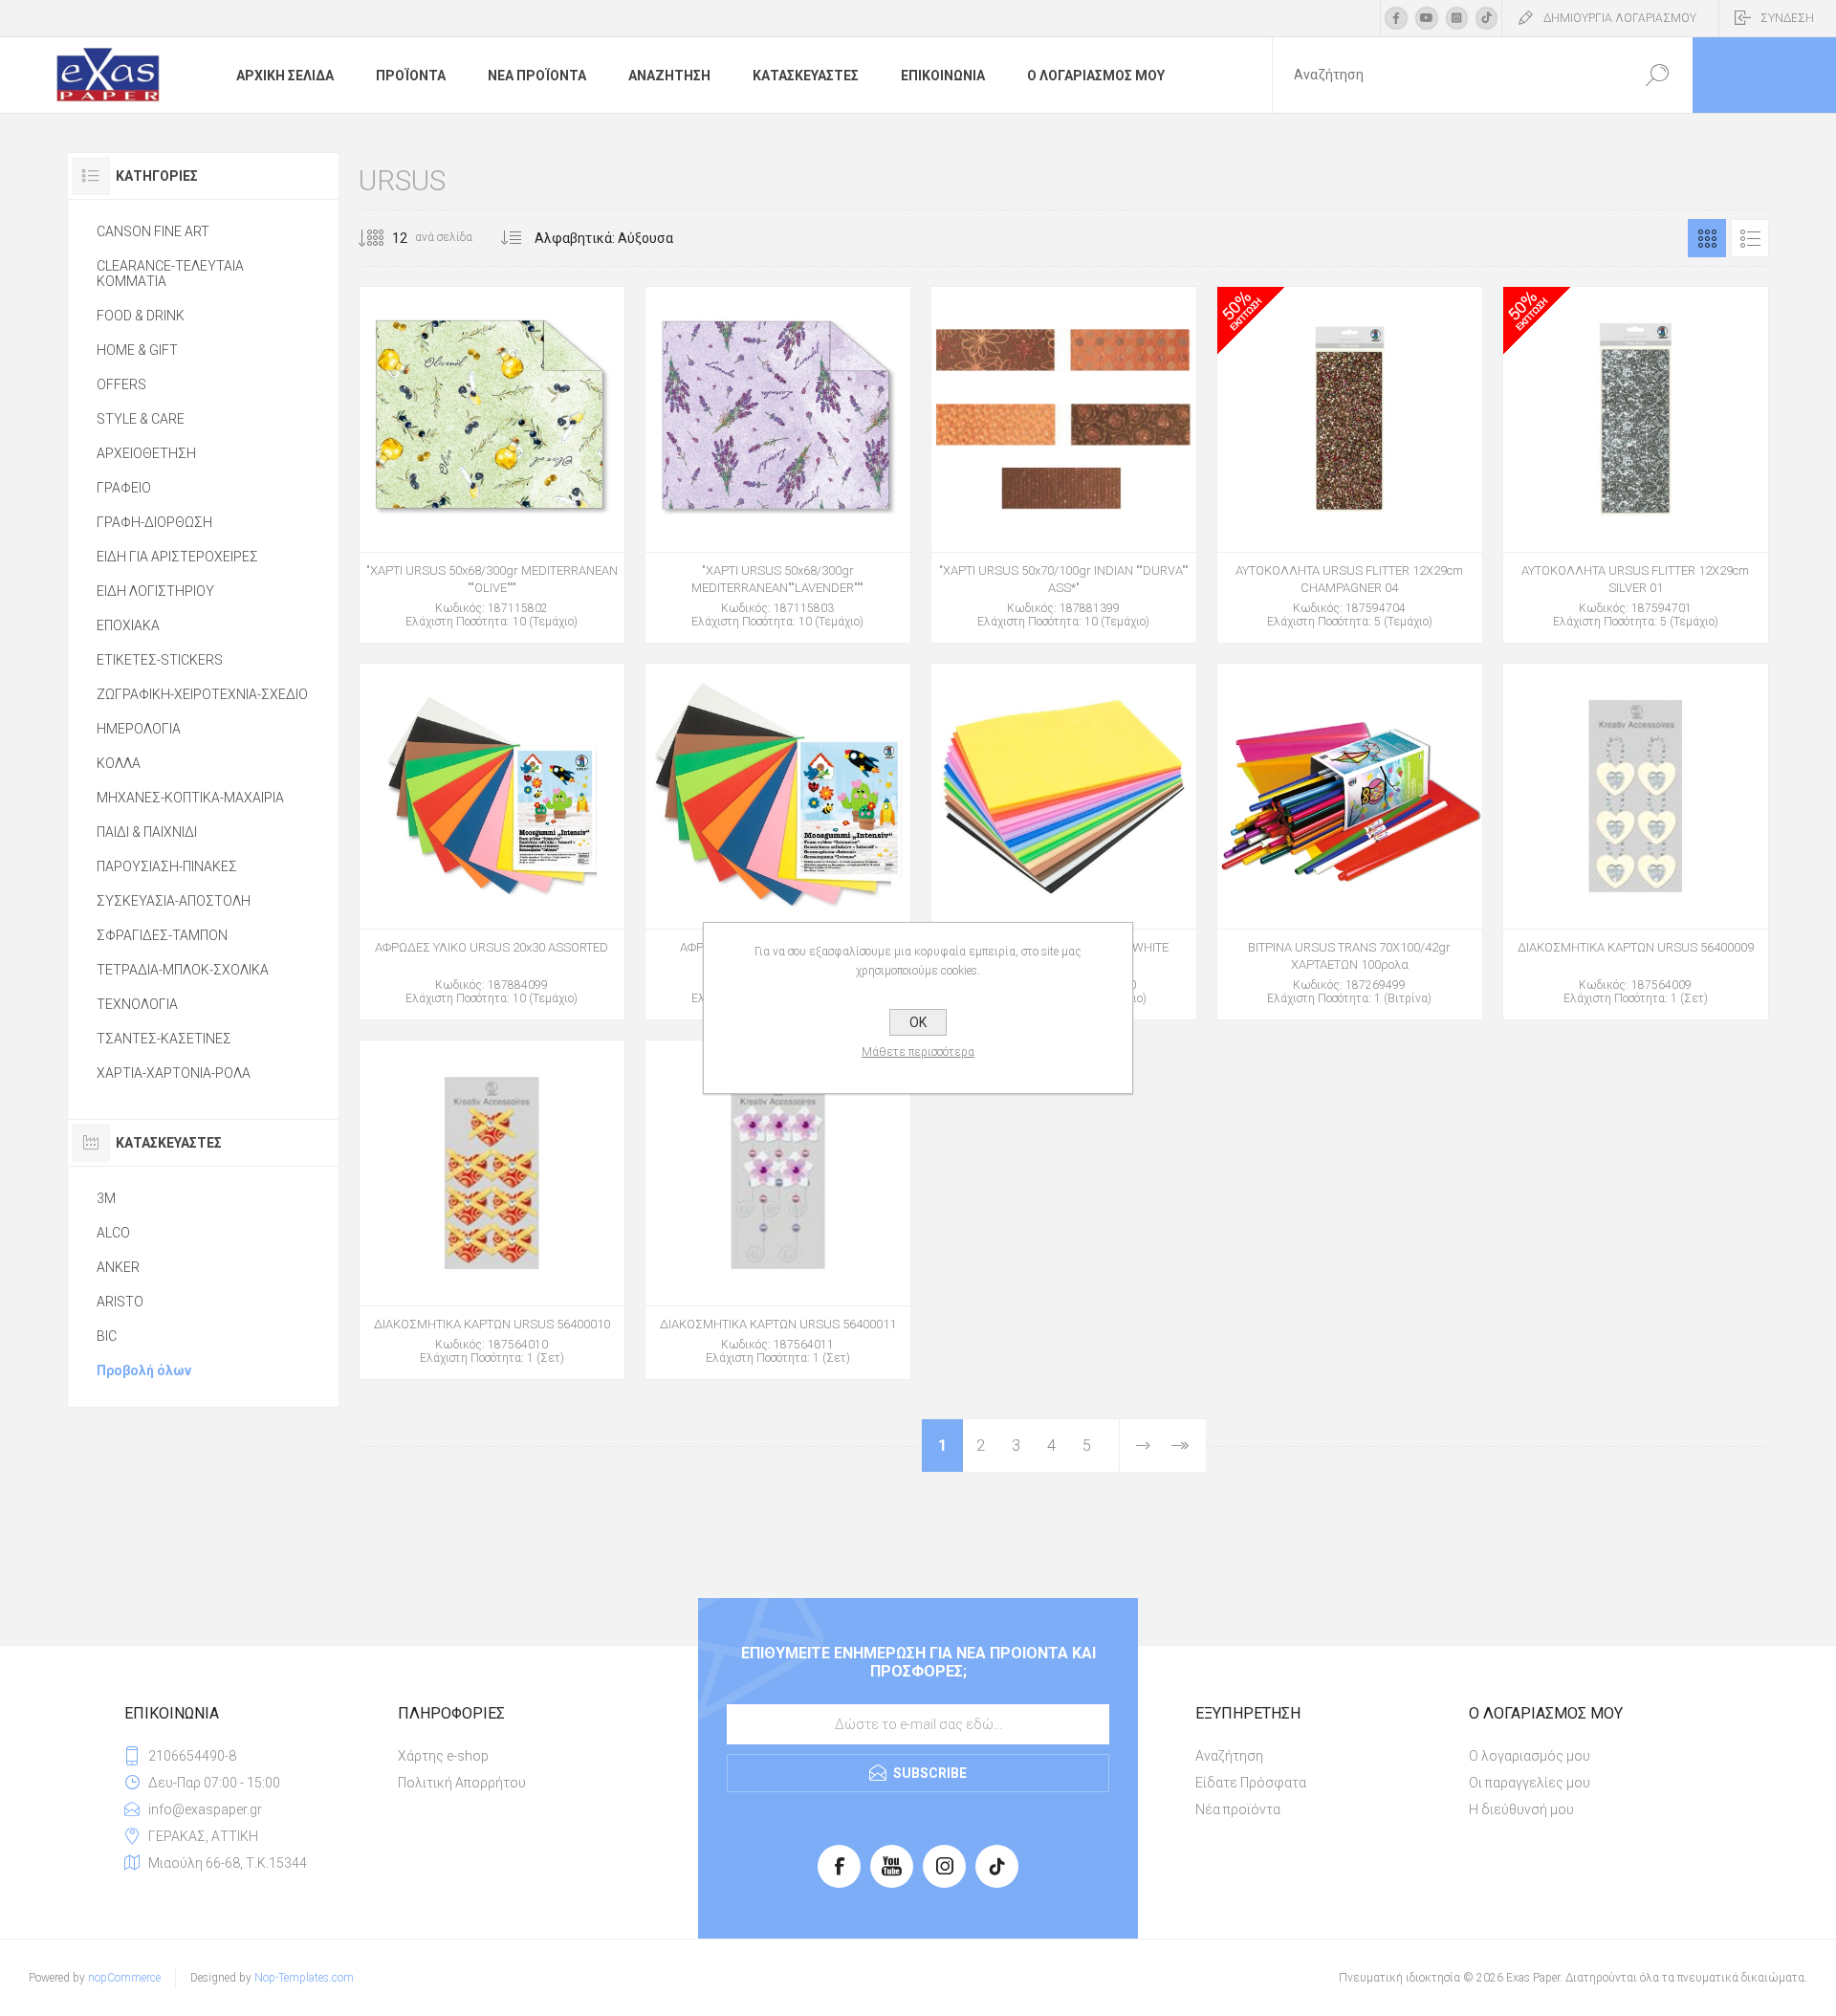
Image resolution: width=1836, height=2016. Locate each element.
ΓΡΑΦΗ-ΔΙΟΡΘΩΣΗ (154, 522)
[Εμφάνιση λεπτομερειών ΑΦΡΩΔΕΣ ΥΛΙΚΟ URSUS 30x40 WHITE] (1064, 842)
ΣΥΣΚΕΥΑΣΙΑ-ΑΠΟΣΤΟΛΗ (174, 901)
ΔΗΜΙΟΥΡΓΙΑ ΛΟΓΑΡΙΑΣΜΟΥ (1620, 18)
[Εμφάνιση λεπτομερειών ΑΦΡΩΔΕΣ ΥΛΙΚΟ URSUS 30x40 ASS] (778, 842)
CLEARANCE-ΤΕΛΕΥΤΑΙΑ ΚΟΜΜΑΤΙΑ (170, 274)
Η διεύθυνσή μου (1521, 1809)
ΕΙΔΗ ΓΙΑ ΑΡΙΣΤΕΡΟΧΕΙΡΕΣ (177, 557)
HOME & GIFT (137, 350)
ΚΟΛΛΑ (119, 763)
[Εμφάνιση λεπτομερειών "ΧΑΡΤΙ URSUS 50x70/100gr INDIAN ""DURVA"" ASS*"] (1064, 465)
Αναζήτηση (1229, 1756)
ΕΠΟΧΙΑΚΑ (128, 625)
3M (106, 1198)
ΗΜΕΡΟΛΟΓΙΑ (139, 729)
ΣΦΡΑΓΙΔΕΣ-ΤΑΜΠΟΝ (162, 935)
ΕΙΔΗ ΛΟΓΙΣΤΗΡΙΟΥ (155, 591)
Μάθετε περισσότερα (918, 1052)
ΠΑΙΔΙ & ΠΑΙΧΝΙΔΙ (147, 832)
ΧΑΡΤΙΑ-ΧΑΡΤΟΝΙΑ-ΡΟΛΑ (174, 1073)
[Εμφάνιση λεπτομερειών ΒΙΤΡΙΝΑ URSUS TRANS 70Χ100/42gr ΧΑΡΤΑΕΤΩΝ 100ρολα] (1350, 842)
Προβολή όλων (144, 1370)
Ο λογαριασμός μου (1530, 1756)
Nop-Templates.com (304, 1978)
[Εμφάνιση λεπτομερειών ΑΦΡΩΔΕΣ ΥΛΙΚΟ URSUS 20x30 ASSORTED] (492, 842)
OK (918, 1022)
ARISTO (120, 1302)
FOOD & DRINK (141, 316)
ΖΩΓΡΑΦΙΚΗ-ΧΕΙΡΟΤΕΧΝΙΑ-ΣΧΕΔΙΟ (202, 694)
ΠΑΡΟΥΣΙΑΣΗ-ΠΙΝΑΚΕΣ (167, 866)
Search (1657, 75)
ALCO (113, 1233)
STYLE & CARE (141, 419)
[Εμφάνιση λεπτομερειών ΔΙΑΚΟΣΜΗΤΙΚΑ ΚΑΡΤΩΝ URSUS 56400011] (778, 1210)
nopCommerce (124, 1978)
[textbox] (1447, 75)
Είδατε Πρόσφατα (1251, 1783)
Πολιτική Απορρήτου (462, 1783)
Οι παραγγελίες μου (1530, 1783)
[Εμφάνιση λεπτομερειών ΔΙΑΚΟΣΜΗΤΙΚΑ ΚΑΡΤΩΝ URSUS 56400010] (492, 1210)
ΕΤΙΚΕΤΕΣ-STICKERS (160, 660)
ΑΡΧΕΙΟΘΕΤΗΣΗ (146, 453)
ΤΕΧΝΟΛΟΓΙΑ (137, 1004)
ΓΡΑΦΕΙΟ (124, 488)
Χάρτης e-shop (443, 1756)
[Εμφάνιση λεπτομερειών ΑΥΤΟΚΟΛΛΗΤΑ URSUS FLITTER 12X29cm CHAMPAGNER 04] (1350, 465)
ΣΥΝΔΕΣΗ (1787, 18)
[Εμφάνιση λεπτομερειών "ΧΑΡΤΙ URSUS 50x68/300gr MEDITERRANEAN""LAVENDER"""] (778, 465)
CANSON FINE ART (153, 231)
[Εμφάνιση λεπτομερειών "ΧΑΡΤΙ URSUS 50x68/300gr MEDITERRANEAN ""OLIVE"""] (492, 465)
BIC (107, 1336)
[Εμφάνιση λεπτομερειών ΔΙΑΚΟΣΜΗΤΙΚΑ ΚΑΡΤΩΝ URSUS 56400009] (1636, 842)
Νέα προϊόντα (1238, 1809)
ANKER (118, 1267)
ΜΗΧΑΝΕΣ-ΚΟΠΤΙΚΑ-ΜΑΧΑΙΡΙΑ (190, 798)
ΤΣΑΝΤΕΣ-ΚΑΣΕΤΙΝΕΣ (164, 1039)
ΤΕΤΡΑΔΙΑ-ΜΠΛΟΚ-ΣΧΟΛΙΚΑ (183, 970)
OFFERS (121, 384)
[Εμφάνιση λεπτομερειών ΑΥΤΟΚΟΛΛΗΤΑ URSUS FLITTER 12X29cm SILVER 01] (1636, 465)
